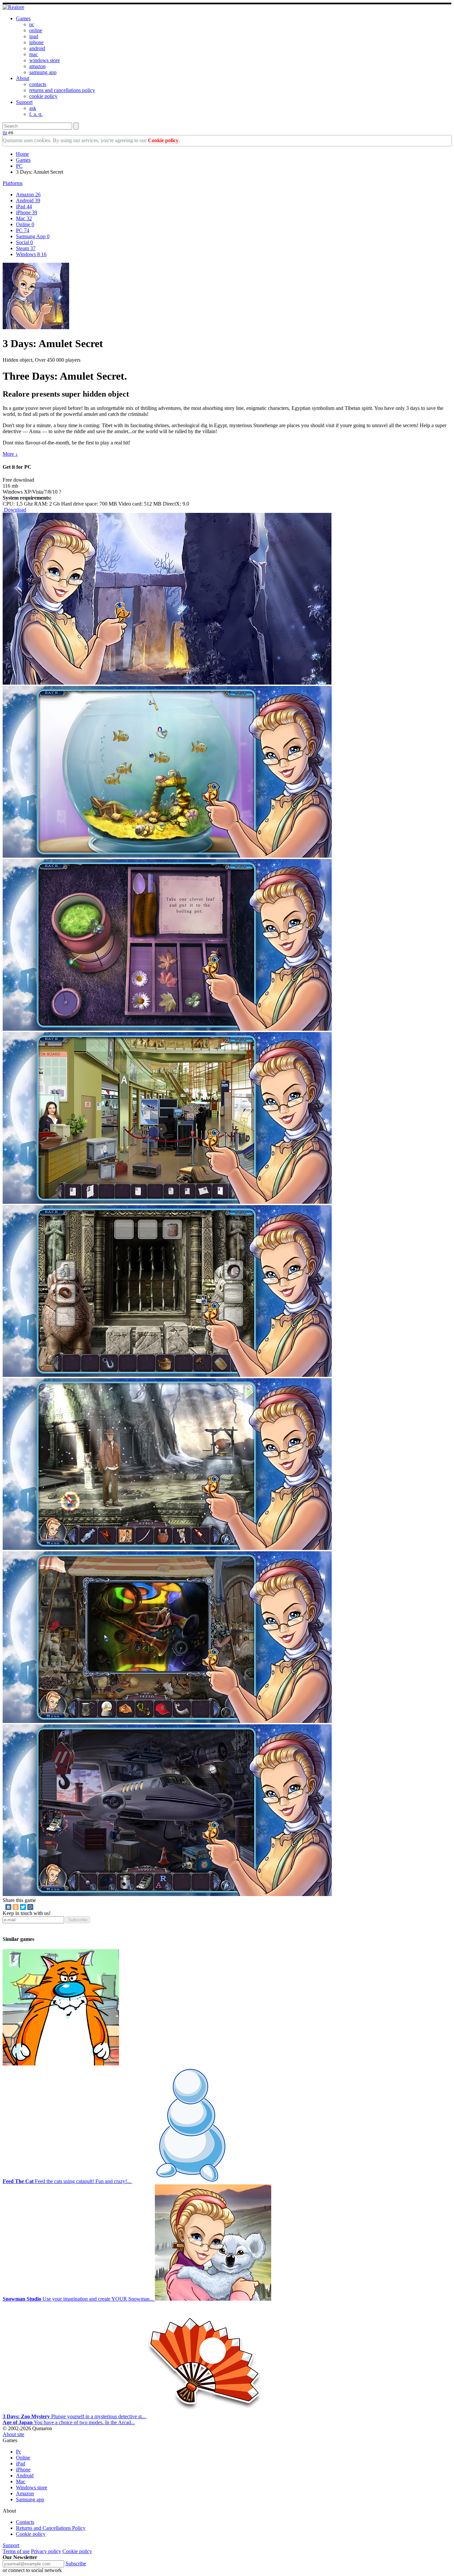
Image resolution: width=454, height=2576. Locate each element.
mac (34, 54)
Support (24, 102)
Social (24, 242)
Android (28, 200)
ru (5, 132)
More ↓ (10, 454)
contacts (38, 84)
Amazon (28, 194)
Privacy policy (46, 2551)
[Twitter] (23, 1907)
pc (32, 24)
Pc (19, 2452)
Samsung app (30, 2499)
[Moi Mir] (30, 1907)
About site (13, 2434)
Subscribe (78, 1920)
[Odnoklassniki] (16, 1907)
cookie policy (43, 96)
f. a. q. (36, 114)
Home (22, 154)
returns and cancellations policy (62, 90)
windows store (45, 60)
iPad (24, 206)
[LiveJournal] (38, 1907)
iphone (36, 42)
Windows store (32, 2487)
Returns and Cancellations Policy (51, 2528)
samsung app (43, 72)
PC (19, 166)
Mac (24, 218)
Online (25, 224)
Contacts (25, 2522)
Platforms (13, 183)
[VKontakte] (8, 1907)
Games (23, 18)
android (37, 48)
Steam (26, 248)
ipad (34, 36)
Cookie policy (163, 140)
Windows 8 (31, 254)
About (23, 78)
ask (33, 108)
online (36, 30)
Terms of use (16, 2551)
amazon (37, 66)
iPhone (27, 212)
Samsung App (33, 236)
